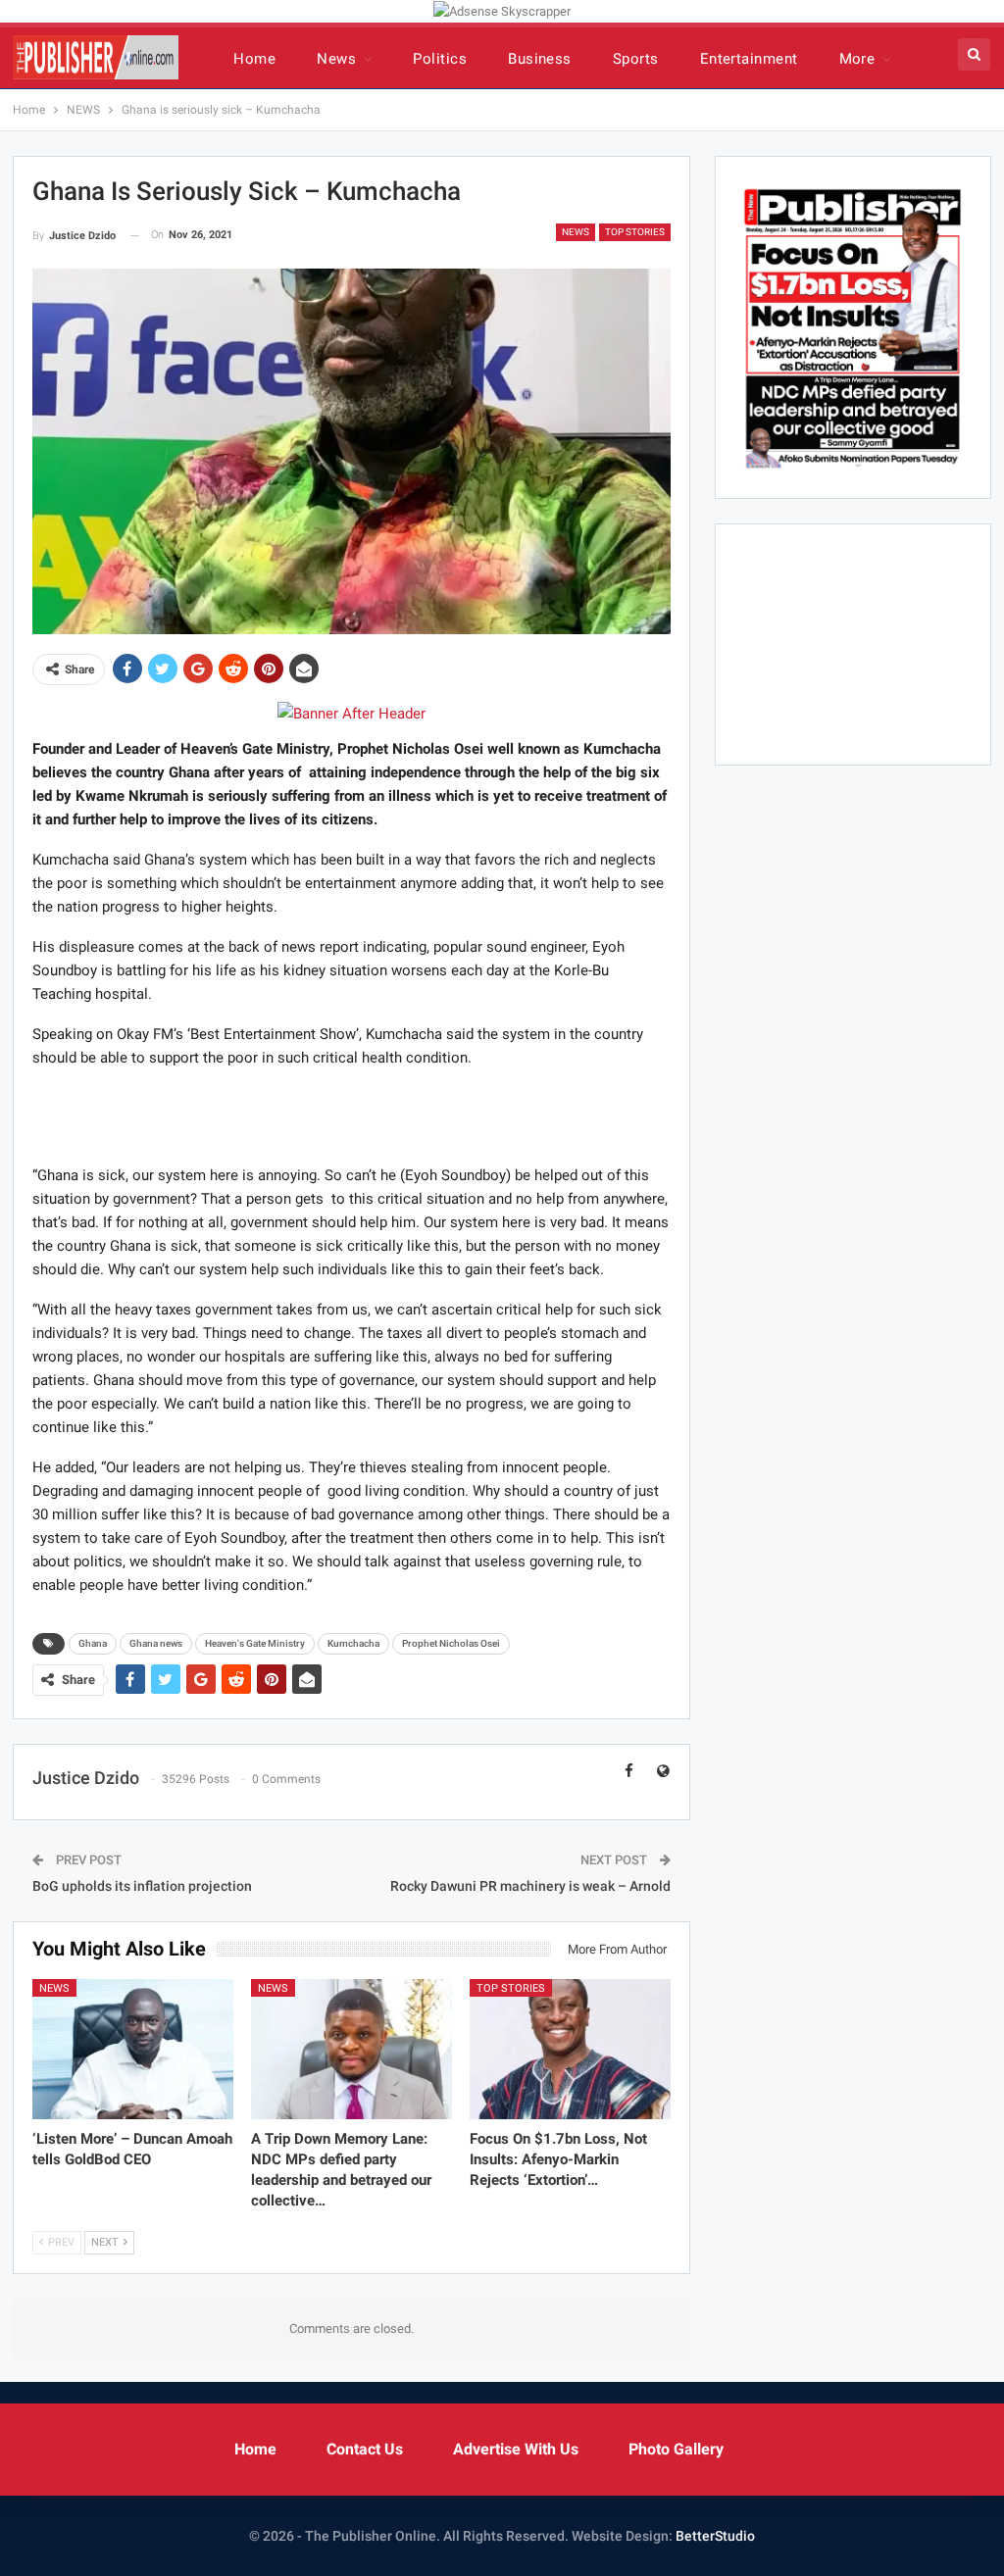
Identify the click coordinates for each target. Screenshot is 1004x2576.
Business (540, 59)
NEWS (576, 232)
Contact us (365, 2449)
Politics (440, 59)
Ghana (93, 1643)
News (336, 59)
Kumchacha (353, 1643)
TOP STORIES (635, 232)
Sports (636, 59)
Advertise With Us (516, 2449)
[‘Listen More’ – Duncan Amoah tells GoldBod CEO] (133, 2050)
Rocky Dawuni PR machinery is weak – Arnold (530, 1886)
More (857, 59)
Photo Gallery (676, 2449)
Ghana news (156, 1643)
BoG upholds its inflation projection (142, 1886)
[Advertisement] (351, 1115)
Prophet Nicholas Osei (451, 1643)
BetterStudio (715, 2536)
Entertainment (749, 59)
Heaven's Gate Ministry (255, 1643)
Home (254, 59)
